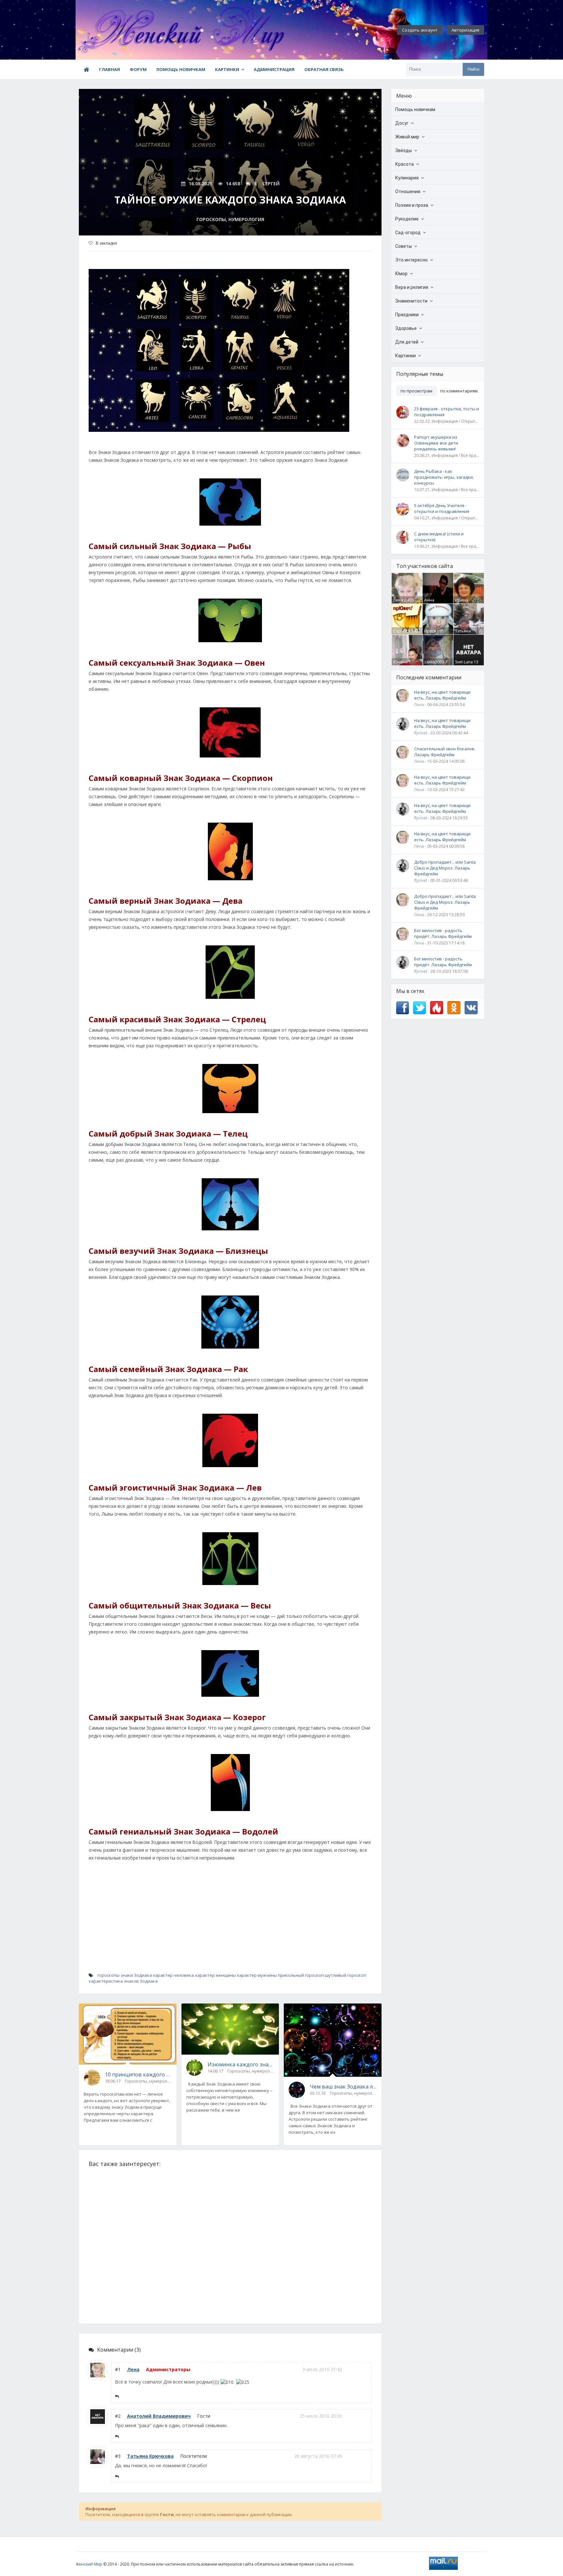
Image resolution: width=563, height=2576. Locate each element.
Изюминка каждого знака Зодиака (241, 2064)
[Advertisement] (230, 1925)
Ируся (430, 631)
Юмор (401, 274)
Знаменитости (411, 301)
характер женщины (215, 1975)
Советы (404, 246)
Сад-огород (408, 233)
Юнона (400, 662)
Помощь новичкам (181, 69)
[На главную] (111, 30)
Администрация (274, 69)
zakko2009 (434, 662)
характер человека (173, 1975)
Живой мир (407, 137)
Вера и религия (412, 287)
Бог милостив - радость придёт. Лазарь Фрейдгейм (443, 933)
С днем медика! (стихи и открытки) (439, 537)
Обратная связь (324, 69)
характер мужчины (257, 1975)
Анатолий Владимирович (159, 2416)
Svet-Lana (464, 662)
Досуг (402, 123)
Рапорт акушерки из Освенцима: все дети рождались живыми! (436, 443)
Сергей (400, 631)
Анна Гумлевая (433, 603)
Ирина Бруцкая (463, 603)
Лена (133, 2369)
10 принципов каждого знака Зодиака (138, 2074)
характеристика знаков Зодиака (123, 1981)
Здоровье (406, 328)
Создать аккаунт (420, 30)
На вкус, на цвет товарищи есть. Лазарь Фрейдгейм (442, 695)
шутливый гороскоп (346, 1975)
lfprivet (421, 733)
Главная (109, 69)
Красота (404, 164)
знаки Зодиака (136, 1975)
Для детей (407, 342)
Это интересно (411, 260)
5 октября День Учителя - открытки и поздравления (442, 508)
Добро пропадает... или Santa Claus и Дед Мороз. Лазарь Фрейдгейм (445, 868)
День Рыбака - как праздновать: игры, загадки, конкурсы (444, 477)
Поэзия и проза (412, 205)
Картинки (227, 69)
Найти (473, 69)
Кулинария (407, 178)
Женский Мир (89, 2564)
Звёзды (404, 150)
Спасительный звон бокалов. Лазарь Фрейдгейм (445, 752)
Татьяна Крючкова (150, 2456)
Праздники (407, 315)
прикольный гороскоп (301, 1975)
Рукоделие (407, 219)
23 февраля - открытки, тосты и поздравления (447, 412)
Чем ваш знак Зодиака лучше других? (343, 2087)
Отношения (408, 191)
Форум (138, 69)
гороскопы (108, 1975)
